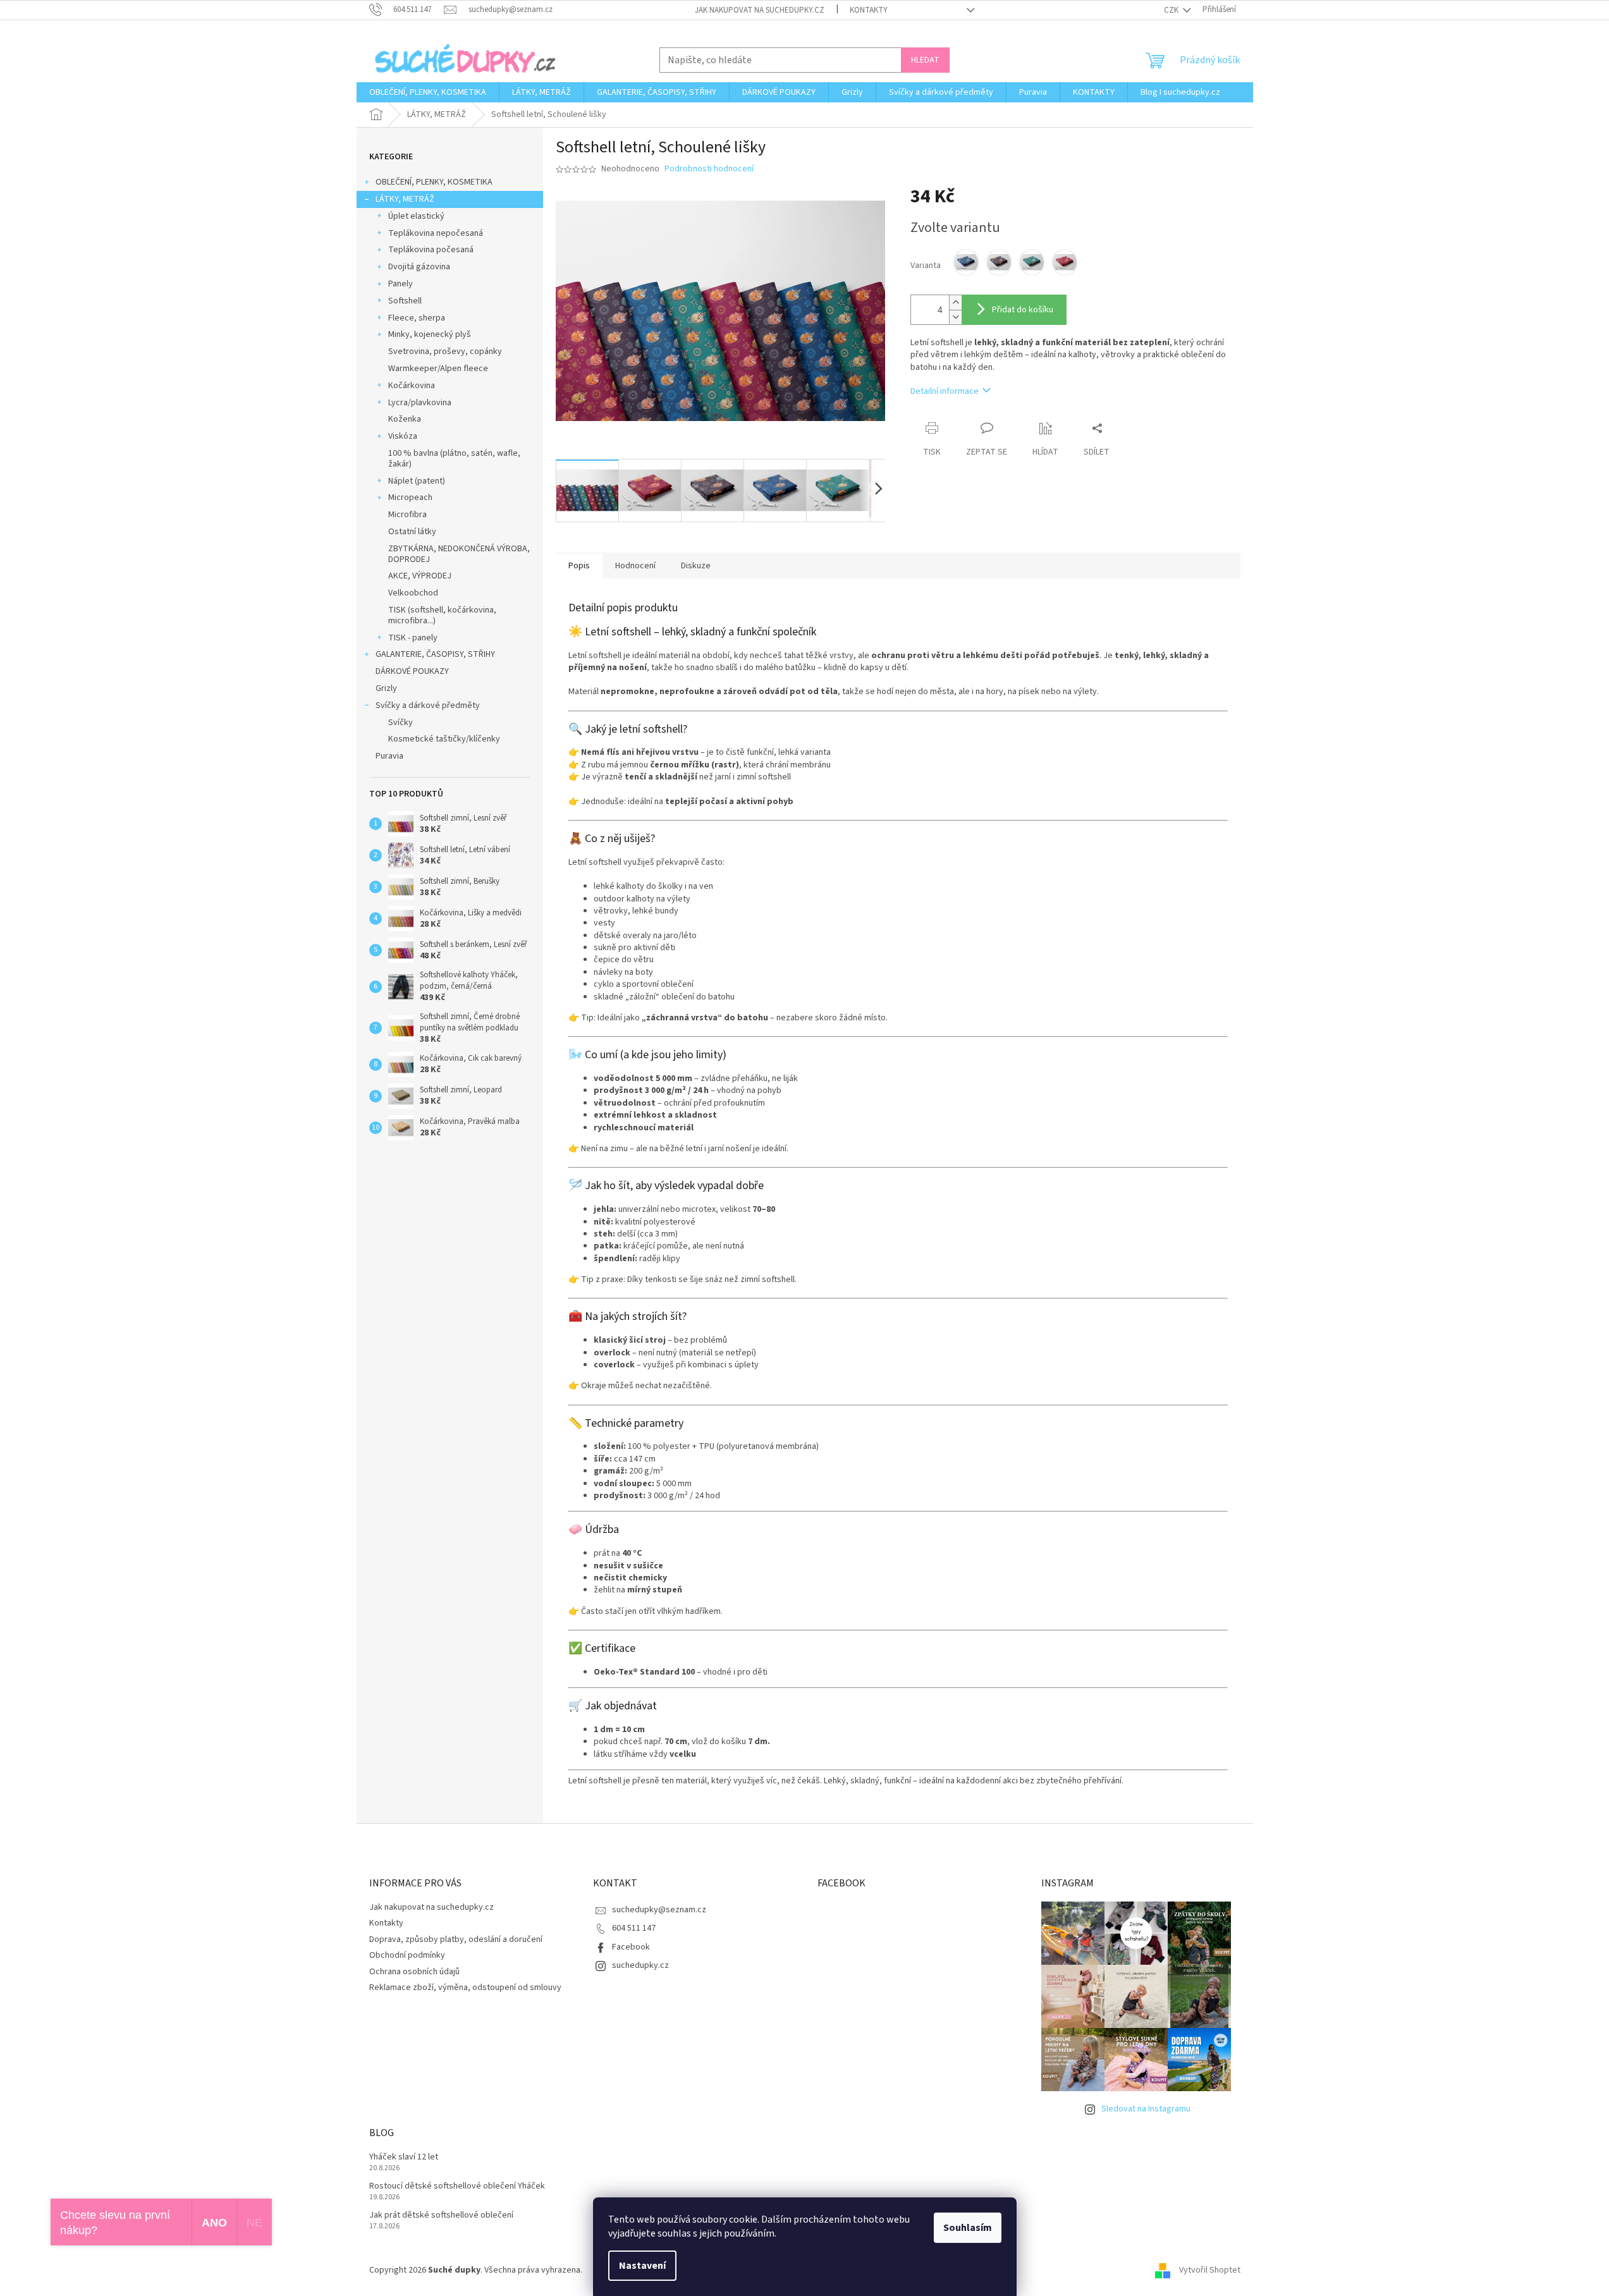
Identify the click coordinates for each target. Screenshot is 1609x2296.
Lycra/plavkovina (420, 403)
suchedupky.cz (640, 1965)
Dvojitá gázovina (419, 267)
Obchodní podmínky (407, 1955)
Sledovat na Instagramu (1146, 2109)
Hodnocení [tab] (635, 566)
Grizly (386, 688)
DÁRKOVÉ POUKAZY (412, 671)
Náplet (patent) (417, 481)
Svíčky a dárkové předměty (428, 705)
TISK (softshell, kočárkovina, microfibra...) (442, 615)
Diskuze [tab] (696, 566)
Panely (401, 284)
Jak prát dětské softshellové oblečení (441, 2215)
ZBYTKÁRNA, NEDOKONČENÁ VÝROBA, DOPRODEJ (459, 554)
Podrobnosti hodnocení (709, 169)
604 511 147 (634, 1928)
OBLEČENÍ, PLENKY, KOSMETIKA (434, 182)
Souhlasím (968, 2228)
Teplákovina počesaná (431, 250)
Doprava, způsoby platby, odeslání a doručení (456, 1939)
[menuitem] (428, 92)
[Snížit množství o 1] (955, 317)
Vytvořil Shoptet (1210, 2270)
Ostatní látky (412, 532)
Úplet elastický (416, 216)
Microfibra (407, 515)
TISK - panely (413, 638)
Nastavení (642, 2266)
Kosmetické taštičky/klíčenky (444, 739)
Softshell (405, 301)
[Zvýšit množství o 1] (955, 302)
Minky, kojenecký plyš (430, 334)
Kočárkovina (412, 386)
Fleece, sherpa (417, 318)
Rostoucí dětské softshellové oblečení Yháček (457, 2186)
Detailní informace (945, 391)
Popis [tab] (579, 566)
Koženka (405, 419)
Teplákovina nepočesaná (436, 233)
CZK (1172, 10)
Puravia (389, 756)
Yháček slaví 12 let (404, 2157)
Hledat (925, 60)
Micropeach (410, 498)
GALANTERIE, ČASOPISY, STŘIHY (435, 654)
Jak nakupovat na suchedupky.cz (760, 10)
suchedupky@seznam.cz (659, 1910)
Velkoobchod (413, 593)
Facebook (631, 1947)
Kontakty (869, 10)
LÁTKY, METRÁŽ (405, 199)
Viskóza (403, 436)
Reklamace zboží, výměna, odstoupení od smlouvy (465, 1988)
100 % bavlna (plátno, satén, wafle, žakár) (454, 459)
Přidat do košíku (1023, 310)
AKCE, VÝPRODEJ (420, 576)
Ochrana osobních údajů (414, 1972)
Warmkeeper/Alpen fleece (438, 369)
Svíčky (401, 723)
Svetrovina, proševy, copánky (445, 351)
